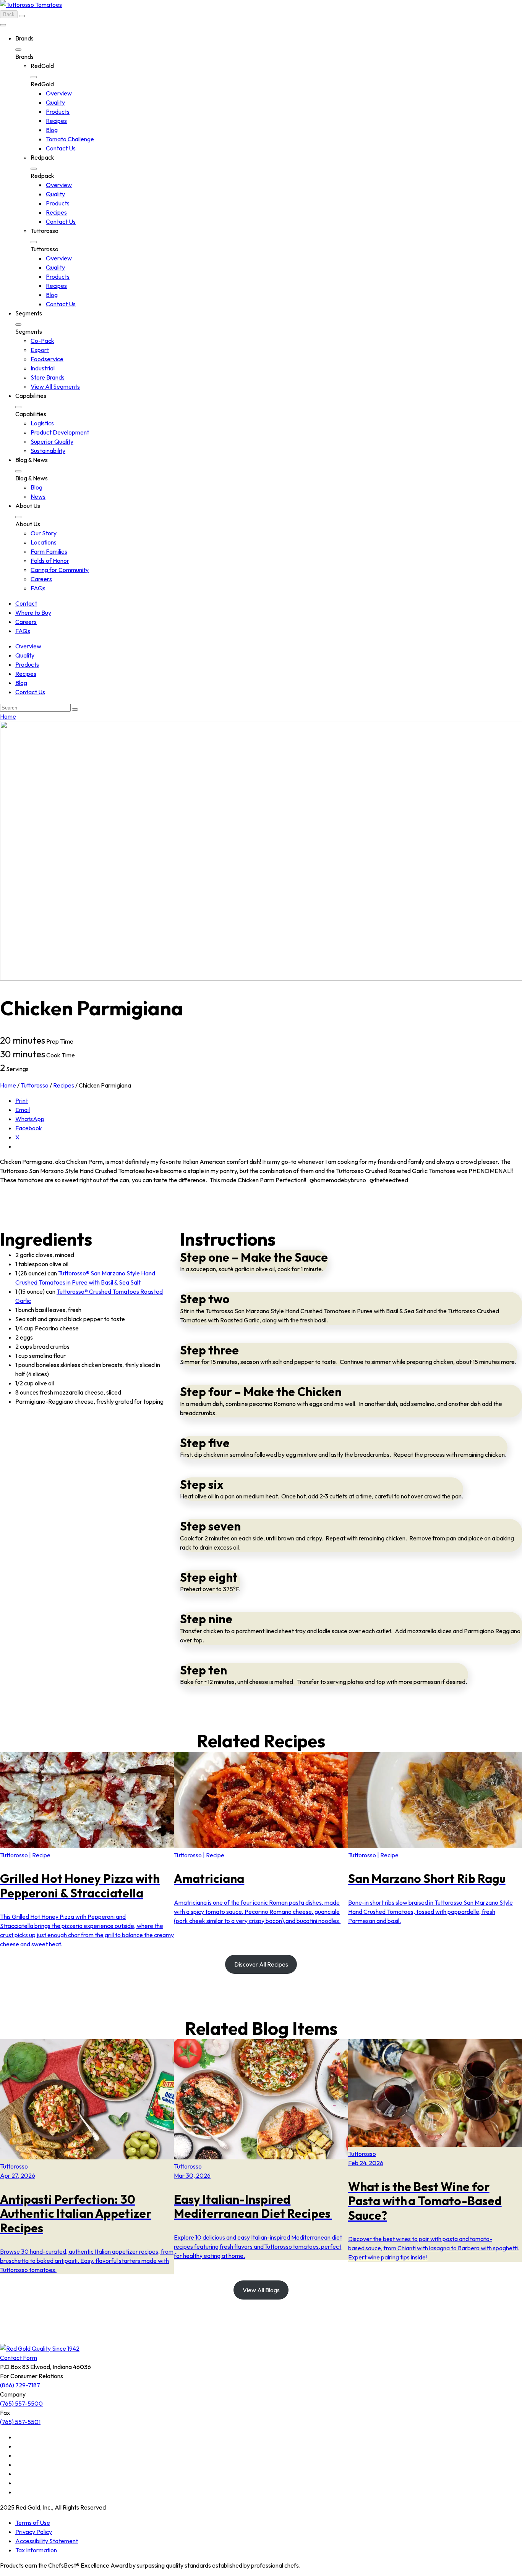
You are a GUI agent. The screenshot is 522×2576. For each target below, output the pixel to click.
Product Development (60, 432)
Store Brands (48, 377)
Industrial (43, 368)
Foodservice (47, 359)
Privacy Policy (34, 2532)
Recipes (56, 121)
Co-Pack (42, 341)
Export (40, 350)
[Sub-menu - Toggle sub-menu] (18, 50)
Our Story (44, 533)
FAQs (38, 588)
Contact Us (61, 148)
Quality (55, 102)
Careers (41, 579)
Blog (52, 130)
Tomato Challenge (70, 139)
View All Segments (55, 386)
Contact (26, 603)
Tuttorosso (35, 1085)
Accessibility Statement (47, 2541)
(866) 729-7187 (20, 2385)
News (38, 496)
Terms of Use (33, 2523)
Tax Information (36, 2550)
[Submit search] (75, 709)
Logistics (42, 423)
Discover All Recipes (261, 1964)
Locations (44, 542)
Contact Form (19, 2358)
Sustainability (48, 451)
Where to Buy (33, 612)
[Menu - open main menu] (3, 25)
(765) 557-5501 (20, 2422)
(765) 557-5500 (21, 2403)
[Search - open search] (22, 16)
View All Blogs (261, 2290)
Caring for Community (60, 570)
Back (9, 14)
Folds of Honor (50, 561)
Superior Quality (52, 441)
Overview (59, 93)
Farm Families (49, 551)
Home (8, 716)
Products (58, 112)
